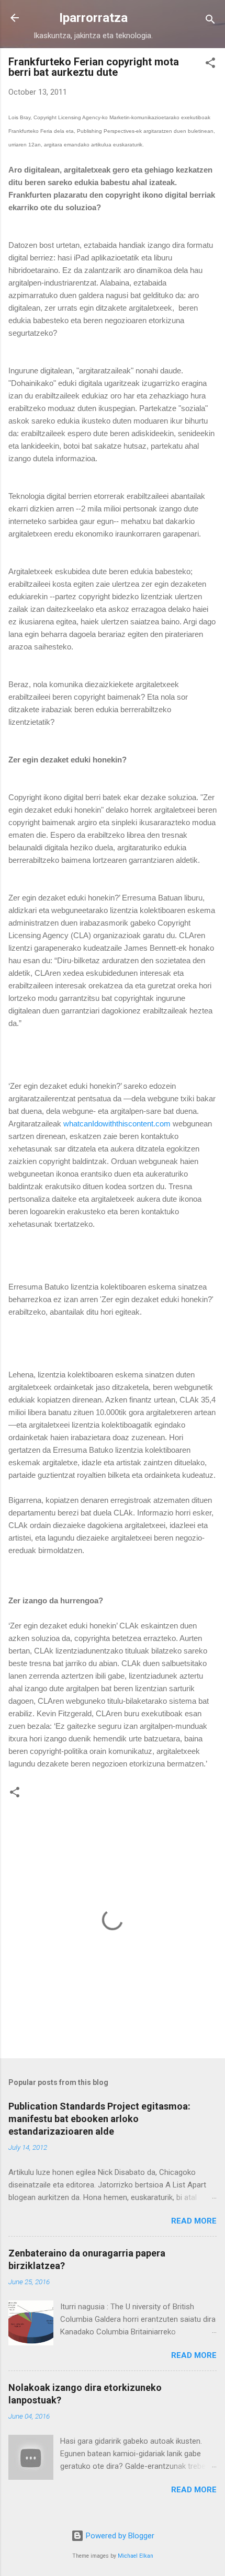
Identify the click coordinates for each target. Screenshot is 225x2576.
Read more (194, 2221)
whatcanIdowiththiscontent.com (117, 1124)
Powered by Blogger (119, 2536)
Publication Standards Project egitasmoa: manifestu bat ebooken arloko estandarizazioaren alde (99, 2119)
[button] (210, 65)
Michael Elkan (136, 2556)
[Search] (210, 21)
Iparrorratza (93, 18)
